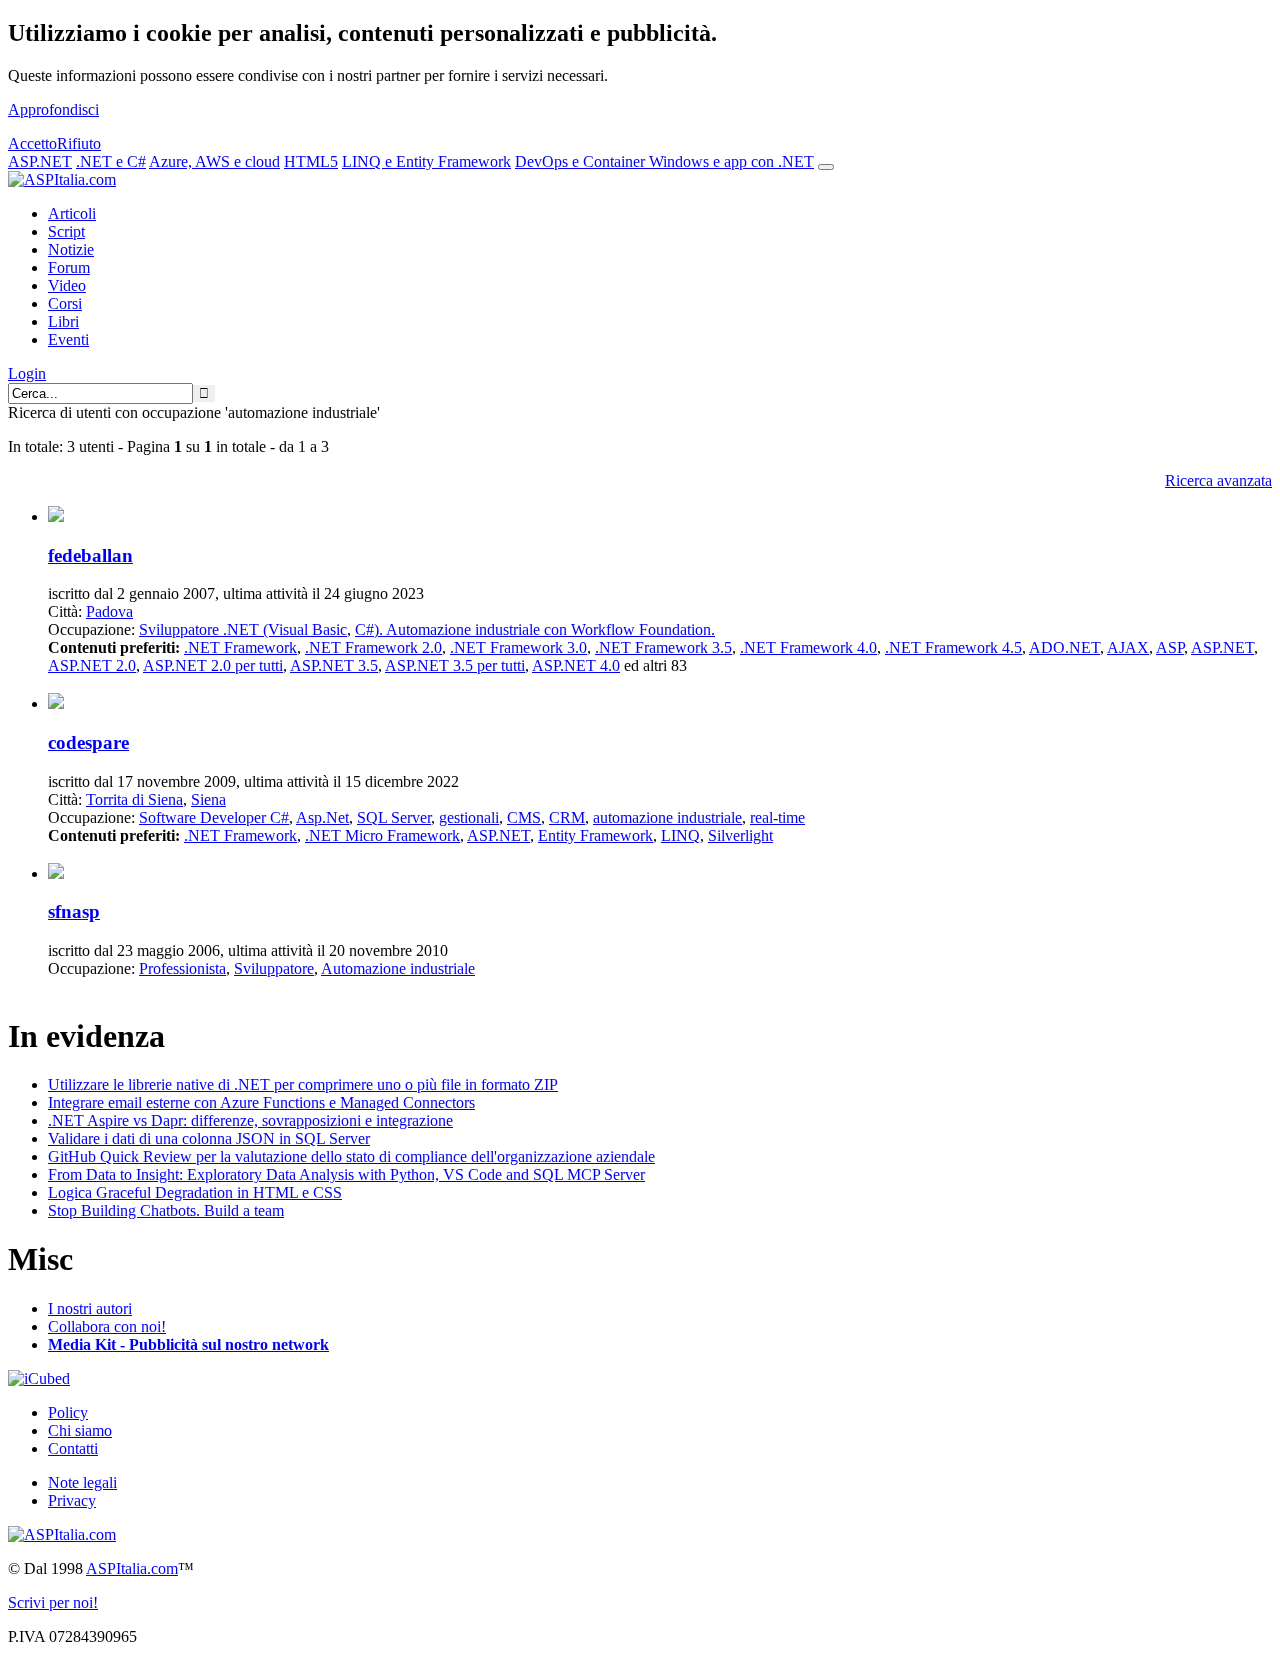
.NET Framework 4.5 (953, 647)
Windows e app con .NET (731, 161)
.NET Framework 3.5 (663, 647)
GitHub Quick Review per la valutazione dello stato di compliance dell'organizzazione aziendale (351, 1156)
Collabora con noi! (107, 1326)
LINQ (680, 835)
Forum (69, 267)
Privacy (72, 1500)
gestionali (469, 817)
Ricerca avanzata (1218, 480)
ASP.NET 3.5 (334, 665)
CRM (567, 817)
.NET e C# (111, 161)
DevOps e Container (582, 161)
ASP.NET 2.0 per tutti (213, 665)
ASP (1170, 647)
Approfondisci (53, 109)
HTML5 (311, 161)
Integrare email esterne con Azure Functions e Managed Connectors (261, 1102)
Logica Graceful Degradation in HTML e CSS (195, 1192)
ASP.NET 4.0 (576, 665)
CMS (524, 817)
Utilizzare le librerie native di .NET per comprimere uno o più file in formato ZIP (303, 1084)
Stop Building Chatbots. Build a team (166, 1210)
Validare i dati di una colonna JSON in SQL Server (209, 1138)
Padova (109, 611)
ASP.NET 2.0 (92, 665)
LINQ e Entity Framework (426, 161)
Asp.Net (322, 817)
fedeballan (90, 555)
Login (27, 373)
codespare (88, 742)
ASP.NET (40, 161)
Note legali (82, 1482)
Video (67, 285)
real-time (777, 817)
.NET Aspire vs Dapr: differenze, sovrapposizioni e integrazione (250, 1120)
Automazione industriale (398, 968)
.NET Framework (240, 647)
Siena (208, 799)
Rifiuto (79, 143)
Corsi (65, 303)
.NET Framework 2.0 (373, 647)
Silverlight (740, 835)
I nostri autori (90, 1308)
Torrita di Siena (134, 799)
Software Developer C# (214, 817)
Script (66, 231)
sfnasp (74, 911)
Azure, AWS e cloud (214, 161)
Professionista (182, 968)
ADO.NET (1064, 647)
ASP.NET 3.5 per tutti (455, 665)
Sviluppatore (274, 968)
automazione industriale (667, 817)
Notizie (71, 249)
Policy (68, 1412)
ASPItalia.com (132, 1568)
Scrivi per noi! (53, 1602)
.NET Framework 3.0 (518, 647)
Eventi (68, 339)
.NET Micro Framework (382, 835)
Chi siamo (80, 1430)
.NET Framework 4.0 (808, 647)
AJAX (1128, 647)
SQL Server (394, 817)
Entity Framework (595, 835)
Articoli (72, 213)
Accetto (32, 143)
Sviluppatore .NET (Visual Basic (243, 629)
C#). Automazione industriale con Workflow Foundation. (535, 629)
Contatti (73, 1448)
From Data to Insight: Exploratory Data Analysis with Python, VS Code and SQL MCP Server (346, 1174)
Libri (63, 321)
